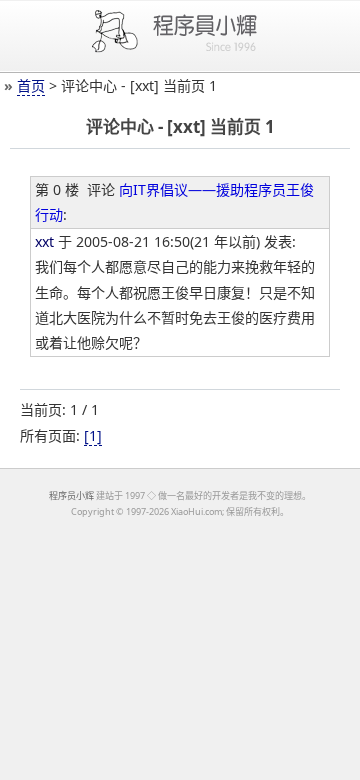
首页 (31, 85)
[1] (93, 435)
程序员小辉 (71, 495)
